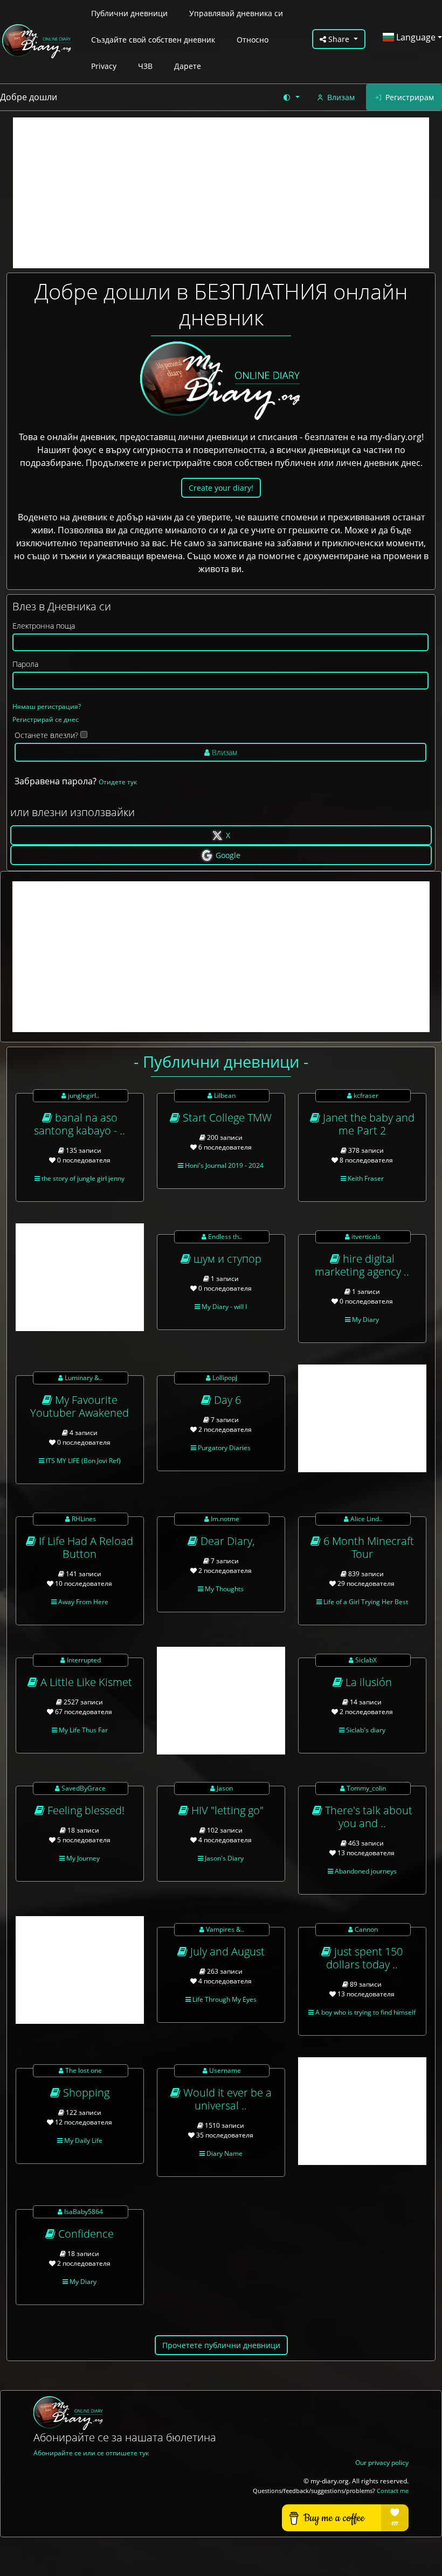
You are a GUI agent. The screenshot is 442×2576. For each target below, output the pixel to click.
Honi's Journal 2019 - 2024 (223, 1165)
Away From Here (82, 1602)
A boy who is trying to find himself (365, 2012)
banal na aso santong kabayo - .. (80, 1124)
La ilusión (367, 1682)
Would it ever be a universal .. (226, 2099)
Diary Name (224, 2153)
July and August (226, 1951)
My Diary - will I (223, 1307)
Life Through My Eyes (224, 1999)
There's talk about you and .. (367, 1817)
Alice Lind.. (365, 1519)
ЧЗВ (145, 66)
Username (224, 2070)
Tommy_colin (365, 1788)
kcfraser (365, 1095)
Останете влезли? (46, 735)
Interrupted (83, 1660)
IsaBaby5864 (83, 2212)
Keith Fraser (365, 1178)
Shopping (85, 2093)
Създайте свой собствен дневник (153, 40)
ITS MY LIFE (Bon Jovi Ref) (82, 1461)
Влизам (341, 97)
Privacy (104, 66)
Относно (253, 40)
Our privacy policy (382, 2463)
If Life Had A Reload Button (85, 1547)
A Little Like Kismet (85, 1682)
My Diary (365, 1320)
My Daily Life (82, 2140)
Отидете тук (118, 782)
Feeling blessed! (85, 1810)
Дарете (188, 66)
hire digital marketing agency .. (362, 1265)
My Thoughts (223, 1589)
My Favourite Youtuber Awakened (80, 1406)
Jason (224, 1788)
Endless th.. (224, 1237)
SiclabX (365, 1660)
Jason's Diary (223, 1858)
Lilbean (224, 1095)
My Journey (82, 1858)
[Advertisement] (221, 193)
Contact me (393, 2491)
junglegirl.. (83, 1095)
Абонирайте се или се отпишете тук (91, 2453)
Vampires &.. (224, 1929)
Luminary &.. (83, 1378)
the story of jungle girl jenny (82, 1178)
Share (339, 39)
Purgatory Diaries (223, 1448)
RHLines (83, 1519)
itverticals (365, 1237)
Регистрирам (410, 97)
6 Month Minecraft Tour (367, 1547)
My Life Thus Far (82, 1730)
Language (415, 37)
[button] (291, 97)
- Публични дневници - (221, 1061)
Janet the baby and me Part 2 (367, 1124)
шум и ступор (226, 1259)
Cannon (365, 1929)
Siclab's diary (365, 1730)
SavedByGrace (83, 1788)
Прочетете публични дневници (221, 2345)
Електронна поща (44, 626)
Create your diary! (221, 488)
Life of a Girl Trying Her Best (365, 1602)
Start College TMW (226, 1118)
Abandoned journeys (365, 1871)
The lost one (83, 2070)
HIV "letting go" (226, 1810)
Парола (25, 664)
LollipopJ (224, 1378)
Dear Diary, (226, 1541)
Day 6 (226, 1400)
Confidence (85, 2234)
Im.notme (224, 1519)
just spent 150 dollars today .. (364, 1958)
